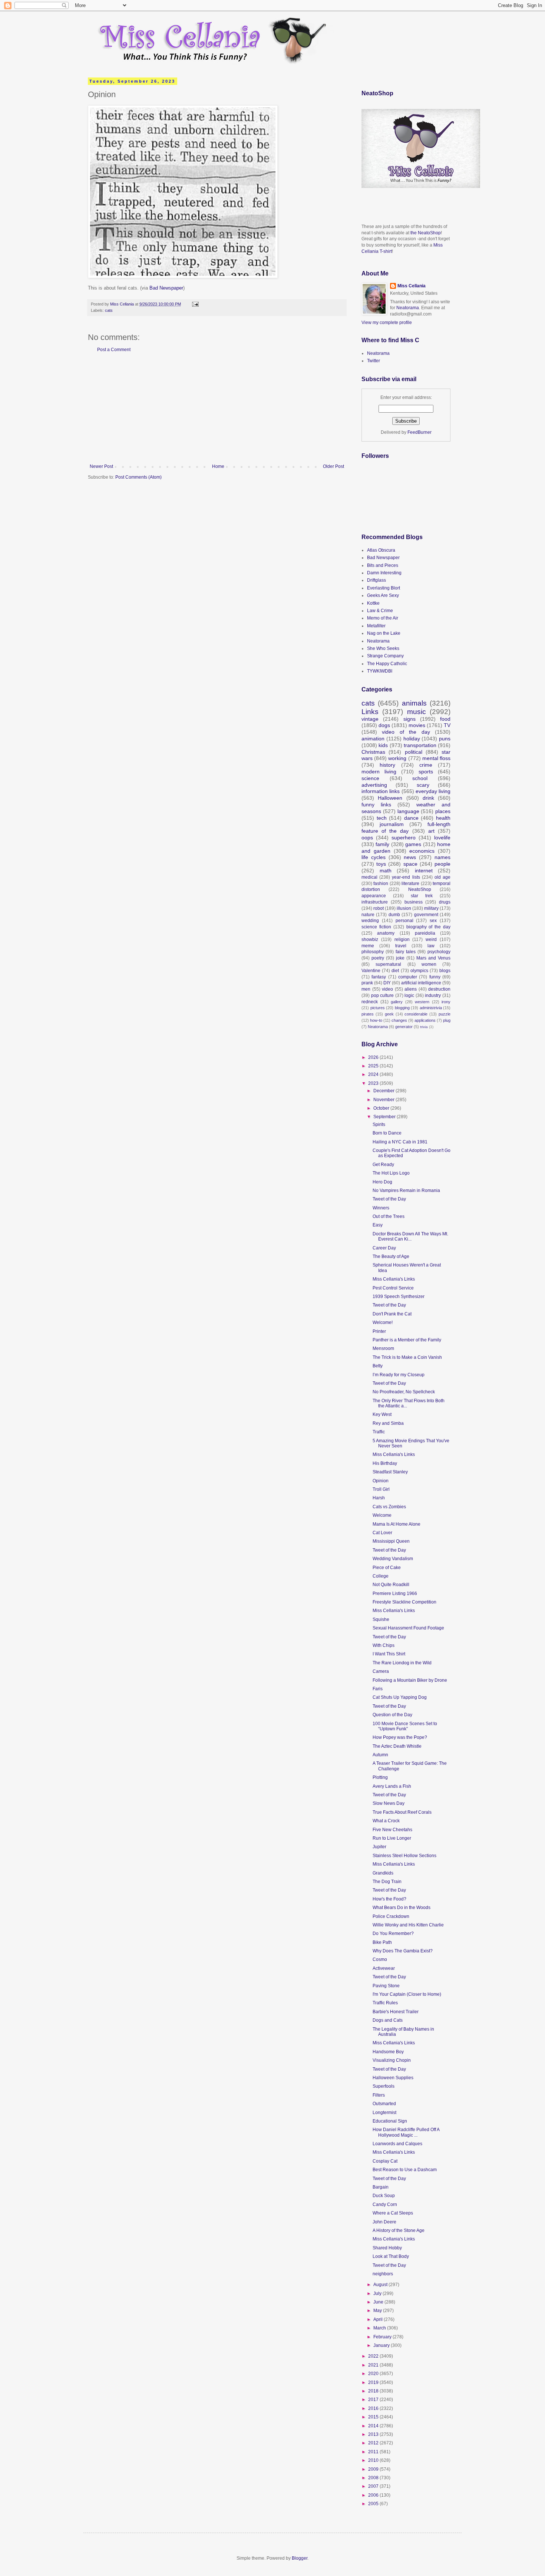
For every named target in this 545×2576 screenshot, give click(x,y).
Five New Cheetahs (392, 1830)
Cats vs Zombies (389, 1507)
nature (368, 915)
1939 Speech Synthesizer (399, 1297)
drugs (445, 902)
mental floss (436, 758)
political (414, 752)
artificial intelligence (421, 983)
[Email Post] (195, 304)
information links (381, 791)
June (379, 2302)
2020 (374, 2374)
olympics (419, 971)
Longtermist (384, 2113)
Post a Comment (114, 350)
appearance (374, 896)
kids (383, 745)
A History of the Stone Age (399, 2230)
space (410, 864)
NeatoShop (420, 889)
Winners (381, 1208)
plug (447, 1020)
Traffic (379, 1432)
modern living (379, 772)
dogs (384, 725)
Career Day (384, 1248)
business (414, 902)
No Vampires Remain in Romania (406, 1190)
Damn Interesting (384, 573)
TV (447, 725)
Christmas (373, 752)
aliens (411, 989)
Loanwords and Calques (397, 2144)
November (384, 1100)
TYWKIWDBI (380, 671)
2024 (374, 1074)
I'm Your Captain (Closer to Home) (407, 1994)
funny (435, 977)
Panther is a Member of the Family (407, 1340)
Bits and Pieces (383, 565)
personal (404, 921)
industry (433, 995)
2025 (374, 1066)
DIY (387, 983)
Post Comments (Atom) (138, 477)
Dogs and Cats (388, 2020)
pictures (378, 1008)
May (378, 2311)
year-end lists (406, 877)
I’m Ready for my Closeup (399, 1375)
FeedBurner (420, 432)
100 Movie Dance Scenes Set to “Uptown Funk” (405, 1726)
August (381, 2285)
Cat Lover (382, 1533)
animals (414, 703)
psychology (439, 952)
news (410, 857)
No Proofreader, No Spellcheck (404, 1392)
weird (431, 939)
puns (445, 739)
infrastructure (375, 902)
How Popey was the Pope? (400, 1737)
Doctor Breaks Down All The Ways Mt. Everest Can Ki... (410, 1236)
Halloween (390, 798)
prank (367, 983)
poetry (378, 958)
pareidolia (425, 933)
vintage (370, 719)
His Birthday (385, 1463)
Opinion (381, 1481)
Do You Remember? (393, 1933)
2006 (374, 2495)
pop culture (383, 995)
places (443, 811)
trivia (424, 1027)
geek (389, 1014)
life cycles (374, 857)
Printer (379, 1331)
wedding (370, 921)
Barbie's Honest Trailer (396, 2012)
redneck (370, 1002)
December (384, 1091)
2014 (374, 2426)
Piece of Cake (387, 1568)
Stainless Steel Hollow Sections (404, 1856)
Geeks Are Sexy (383, 595)
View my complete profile (387, 323)
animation (373, 739)
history (387, 765)
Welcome (382, 1515)
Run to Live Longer (392, 1838)
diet (395, 971)
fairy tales (406, 952)
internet (424, 871)
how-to (376, 1020)
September (385, 1117)
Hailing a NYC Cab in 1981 (400, 1142)
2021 (374, 2365)
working (397, 758)
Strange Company (385, 656)
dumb (394, 915)
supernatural (388, 964)
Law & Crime (380, 611)
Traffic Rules (385, 2003)
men (366, 989)
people (442, 864)
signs (409, 719)
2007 (374, 2486)
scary (423, 785)
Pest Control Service (393, 1288)
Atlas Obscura (381, 550)
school (420, 778)
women (429, 964)
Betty (378, 1366)
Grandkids (383, 1873)
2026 (374, 1057)
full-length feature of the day (406, 828)
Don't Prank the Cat (392, 1314)
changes (399, 1020)
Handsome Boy (388, 2052)
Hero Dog (382, 1182)
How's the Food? (389, 1899)
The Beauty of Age (391, 1256)
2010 (374, 2460)
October (382, 1108)
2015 (374, 2417)
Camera (381, 1671)
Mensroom (383, 1348)
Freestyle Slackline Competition (404, 1602)
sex (433, 921)
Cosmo (380, 1959)
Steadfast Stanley (390, 1472)
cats (109, 310)
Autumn (380, 1755)
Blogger (300, 2558)
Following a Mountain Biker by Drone (410, 1680)
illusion (404, 908)
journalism (392, 824)
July (378, 2293)
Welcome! (383, 1322)
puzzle (445, 1014)
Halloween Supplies (393, 2078)
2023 (374, 1083)
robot (379, 908)
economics (422, 851)
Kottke (373, 603)
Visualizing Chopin (392, 2060)
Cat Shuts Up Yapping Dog (400, 1697)
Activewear (384, 1968)
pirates (368, 1014)
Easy (378, 1225)
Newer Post (101, 466)
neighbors (383, 2274)
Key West (382, 1414)
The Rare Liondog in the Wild (402, 1663)
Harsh (379, 1498)
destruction (439, 989)
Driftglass (376, 580)
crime (426, 765)
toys (381, 864)
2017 (374, 2400)
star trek (422, 896)
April (379, 2319)
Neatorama (408, 308)
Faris (378, 1689)
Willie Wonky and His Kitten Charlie (408, 1925)
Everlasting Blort (384, 588)
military (431, 908)
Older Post (333, 466)
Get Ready (383, 1165)
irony (446, 1002)
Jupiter (379, 1847)
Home (218, 466)
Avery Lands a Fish (392, 1786)
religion (402, 939)
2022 (374, 2356)
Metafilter (376, 626)
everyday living (433, 791)
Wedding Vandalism (393, 1559)
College (381, 1576)
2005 (374, 2504)
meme (368, 946)
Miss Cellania (412, 286)
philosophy (373, 952)
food (445, 719)
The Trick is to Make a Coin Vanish (407, 1357)
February (383, 2337)
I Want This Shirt (389, 1654)
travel (401, 946)
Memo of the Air (383, 618)
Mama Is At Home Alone (397, 1524)
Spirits (379, 1124)
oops (367, 838)
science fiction (376, 927)
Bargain (381, 2187)
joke (400, 958)
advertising (374, 785)
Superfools (384, 2086)
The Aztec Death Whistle (397, 1746)
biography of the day (429, 927)
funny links (376, 805)
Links (370, 712)
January (382, 2345)
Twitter (374, 361)
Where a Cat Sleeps (393, 2213)
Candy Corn (385, 2205)
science (370, 778)
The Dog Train (387, 1882)
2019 (374, 2382)
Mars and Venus (433, 958)
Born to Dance (387, 1133)
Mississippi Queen (391, 1541)
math (386, 871)
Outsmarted (384, 2104)
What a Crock (386, 1821)
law (431, 946)
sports (426, 772)
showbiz (370, 939)
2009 (374, 2469)
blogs (445, 971)
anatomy (386, 933)
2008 (374, 2478)
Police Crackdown (391, 1916)
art (431, 831)
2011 (374, 2452)
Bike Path (382, 1942)
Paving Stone (386, 1986)
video (387, 989)
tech (382, 818)
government (426, 915)
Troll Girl (381, 1489)
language (408, 811)
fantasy (379, 977)
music (417, 712)
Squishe (381, 1619)
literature (410, 884)
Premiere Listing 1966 (395, 1594)
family (382, 844)
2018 (374, 2391)
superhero (404, 838)
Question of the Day (392, 1715)
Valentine (371, 971)
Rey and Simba (388, 1423)
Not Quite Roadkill (391, 1585)
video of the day (406, 732)
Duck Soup (384, 2196)
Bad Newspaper (166, 288)
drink (428, 798)
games (413, 844)
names (442, 857)
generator (404, 1027)
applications (425, 1020)
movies (417, 725)
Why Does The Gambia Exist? (403, 1951)
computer (408, 977)
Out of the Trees (389, 1216)
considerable (416, 1014)
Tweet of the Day (389, 1199)
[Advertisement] (217, 408)
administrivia (431, 1008)
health (443, 818)
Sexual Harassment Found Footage (408, 1628)
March (380, 2328)
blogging (402, 1008)
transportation (420, 745)
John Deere (384, 2222)
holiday (412, 739)
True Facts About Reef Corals (402, 1812)
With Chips (384, 1645)
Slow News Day (389, 1803)
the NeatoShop (426, 233)
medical (369, 877)
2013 (374, 2434)
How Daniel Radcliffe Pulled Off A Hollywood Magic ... (406, 2132)
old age (442, 877)
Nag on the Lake (384, 633)
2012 (374, 2443)
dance (411, 818)
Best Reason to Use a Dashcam (405, 2170)
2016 (374, 2408)
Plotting (380, 1777)
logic (409, 995)
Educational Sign (390, 2121)
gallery (397, 1002)
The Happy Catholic (387, 664)
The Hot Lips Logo (391, 1173)
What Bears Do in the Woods (402, 1908)
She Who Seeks (383, 648)
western (422, 1002)
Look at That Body (391, 2256)
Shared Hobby (387, 2248)
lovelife (442, 838)
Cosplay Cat (385, 2161)
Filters (379, 2095)
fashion (381, 884)
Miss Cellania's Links (394, 1279)
